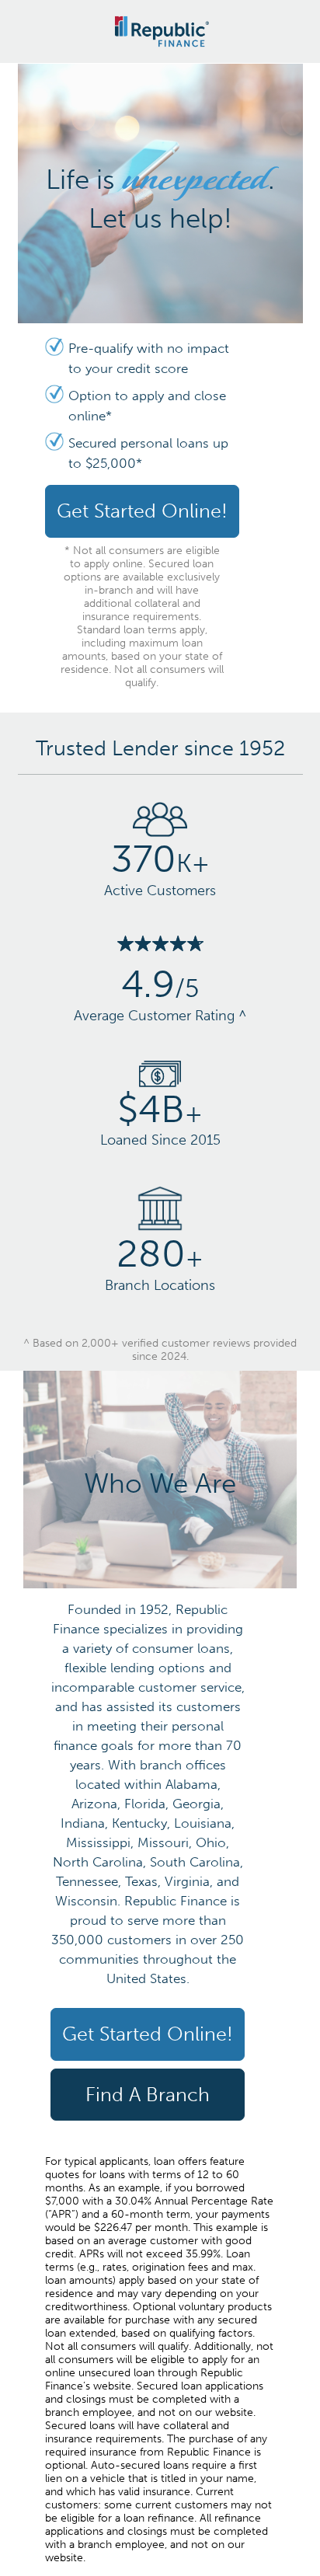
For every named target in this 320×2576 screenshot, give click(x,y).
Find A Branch (148, 2095)
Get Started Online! (142, 511)
